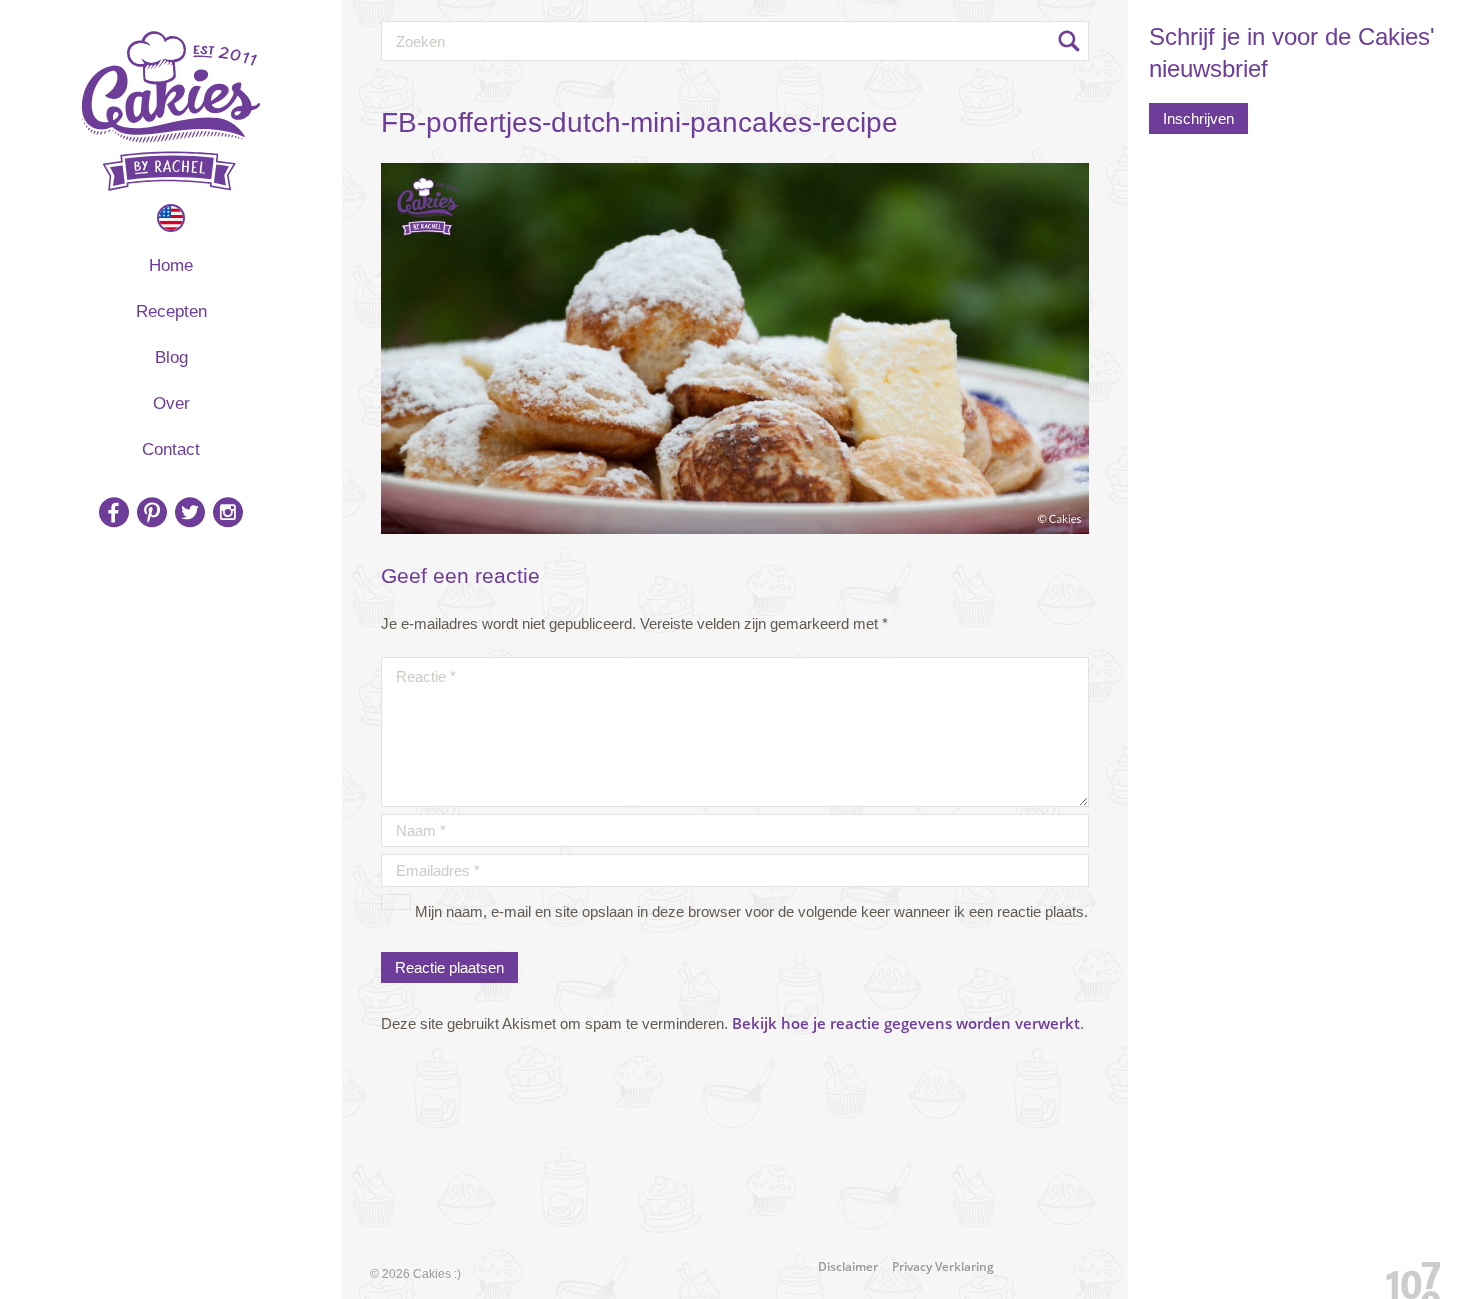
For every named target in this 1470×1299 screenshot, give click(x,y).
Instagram (228, 512)
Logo (171, 111)
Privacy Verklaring (943, 1266)
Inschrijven (1198, 118)
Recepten (171, 311)
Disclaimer (848, 1266)
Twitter (190, 512)
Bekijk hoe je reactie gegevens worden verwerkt (906, 1023)
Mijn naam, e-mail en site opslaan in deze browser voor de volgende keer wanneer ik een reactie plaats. (751, 911)
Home (171, 265)
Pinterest (152, 512)
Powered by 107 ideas (1406, 1276)
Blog (171, 357)
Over (171, 403)
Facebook (114, 512)
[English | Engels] (171, 218)
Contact (171, 449)
